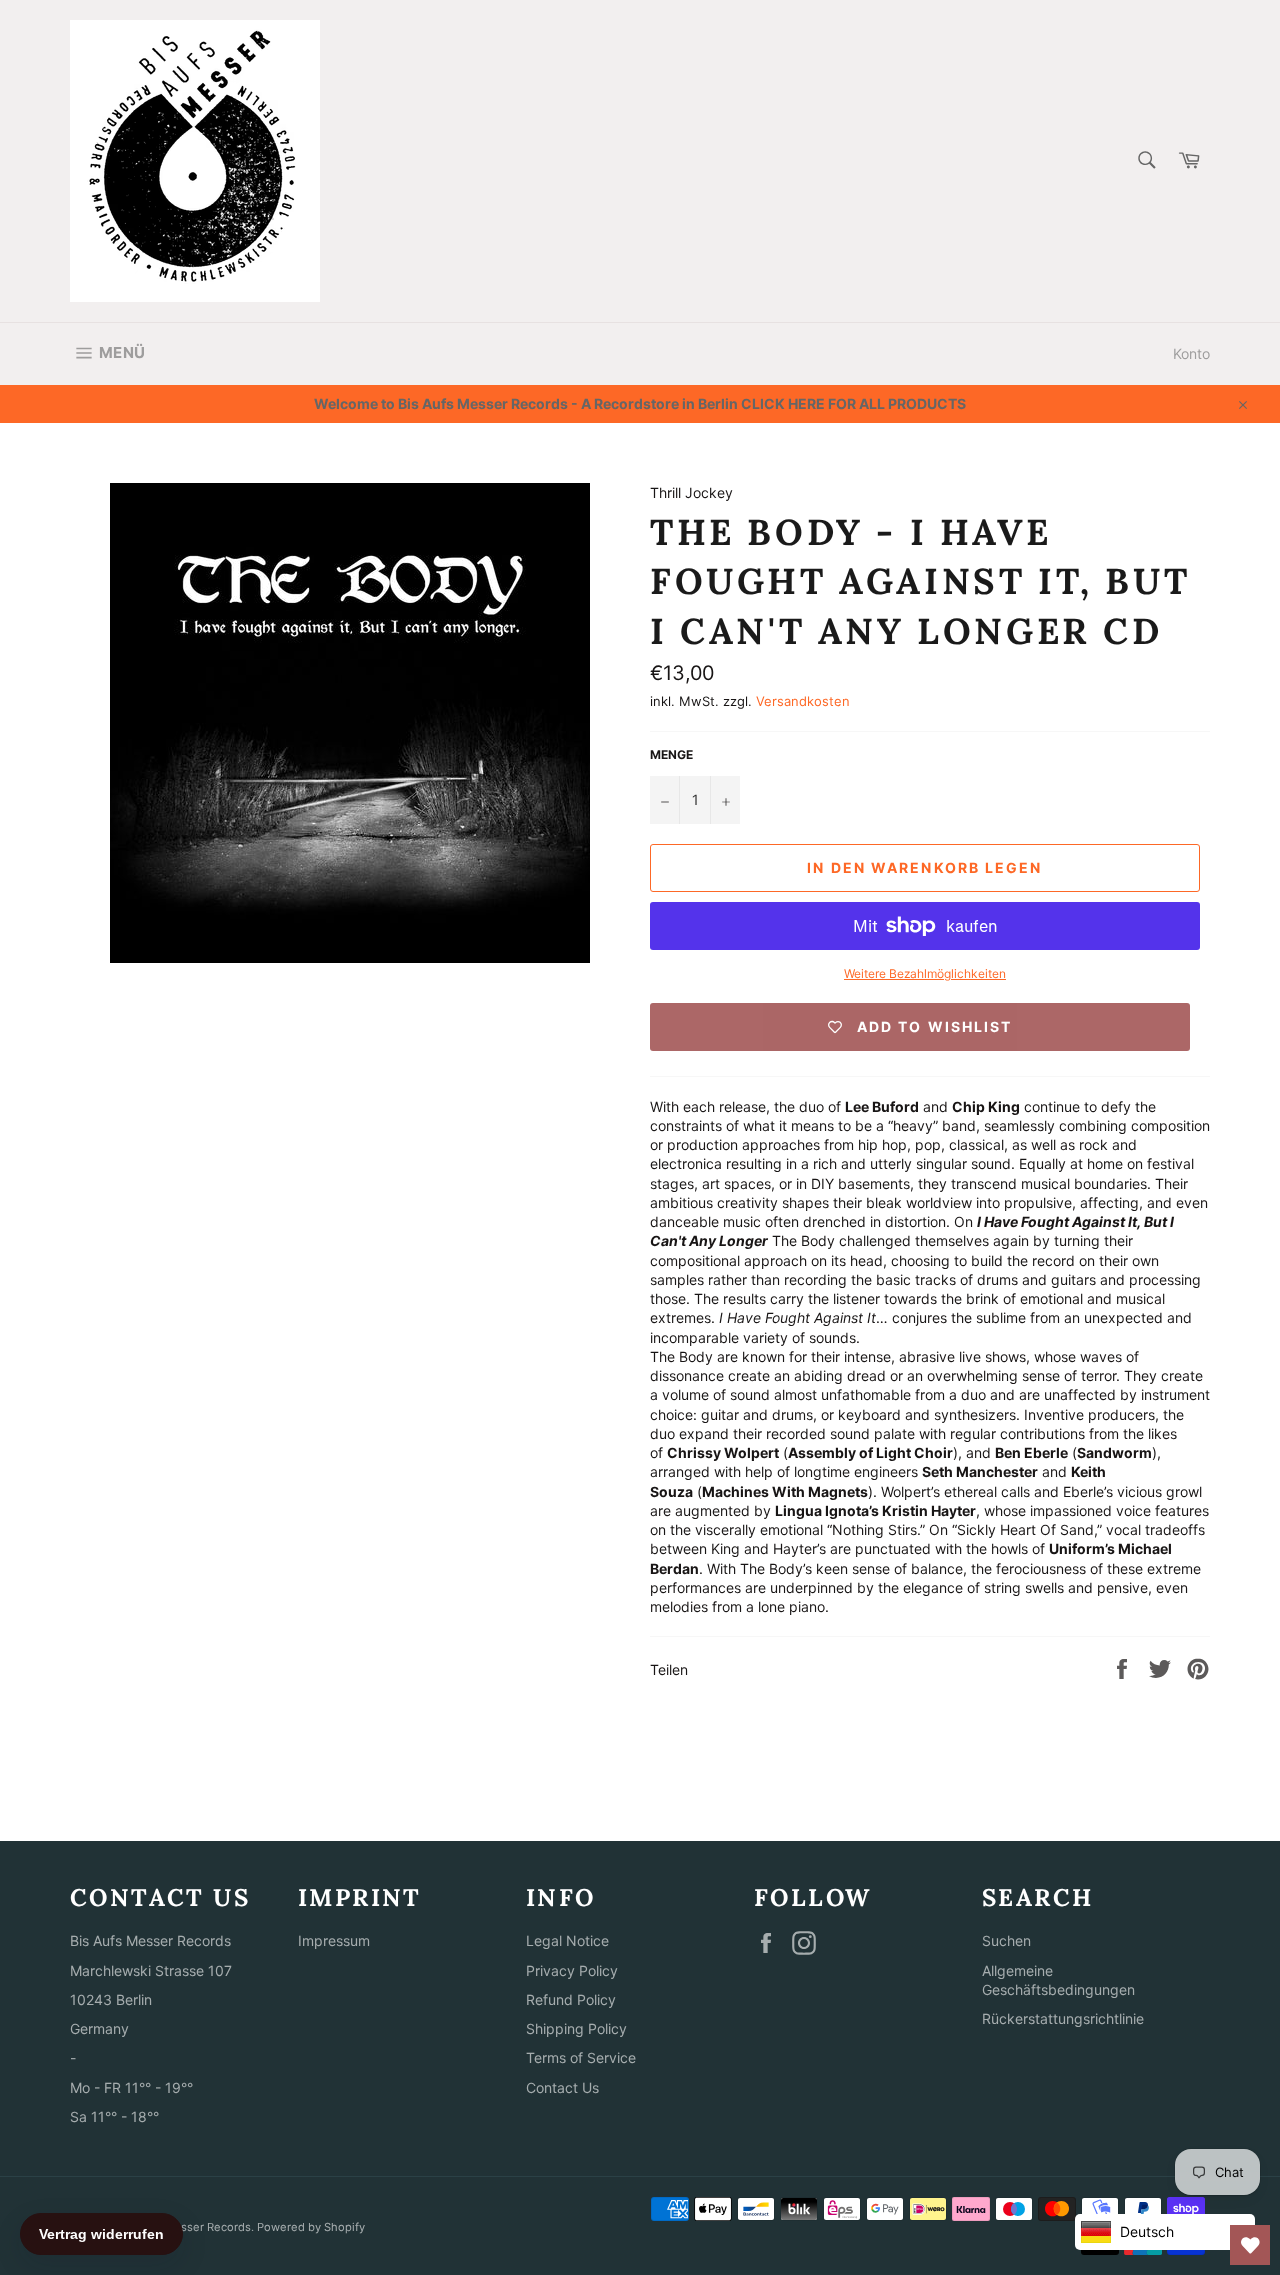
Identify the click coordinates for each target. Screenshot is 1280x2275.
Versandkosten (803, 701)
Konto (1191, 353)
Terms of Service (581, 2057)
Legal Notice (567, 1940)
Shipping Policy (576, 2028)
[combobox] (1145, 161)
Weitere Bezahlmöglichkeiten (925, 973)
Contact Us (562, 2087)
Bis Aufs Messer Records (184, 2227)
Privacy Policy (572, 1970)
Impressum (334, 1940)
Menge (671, 754)
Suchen (1006, 1940)
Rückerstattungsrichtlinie (1063, 2018)
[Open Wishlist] (1250, 2245)
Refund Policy (571, 1999)
